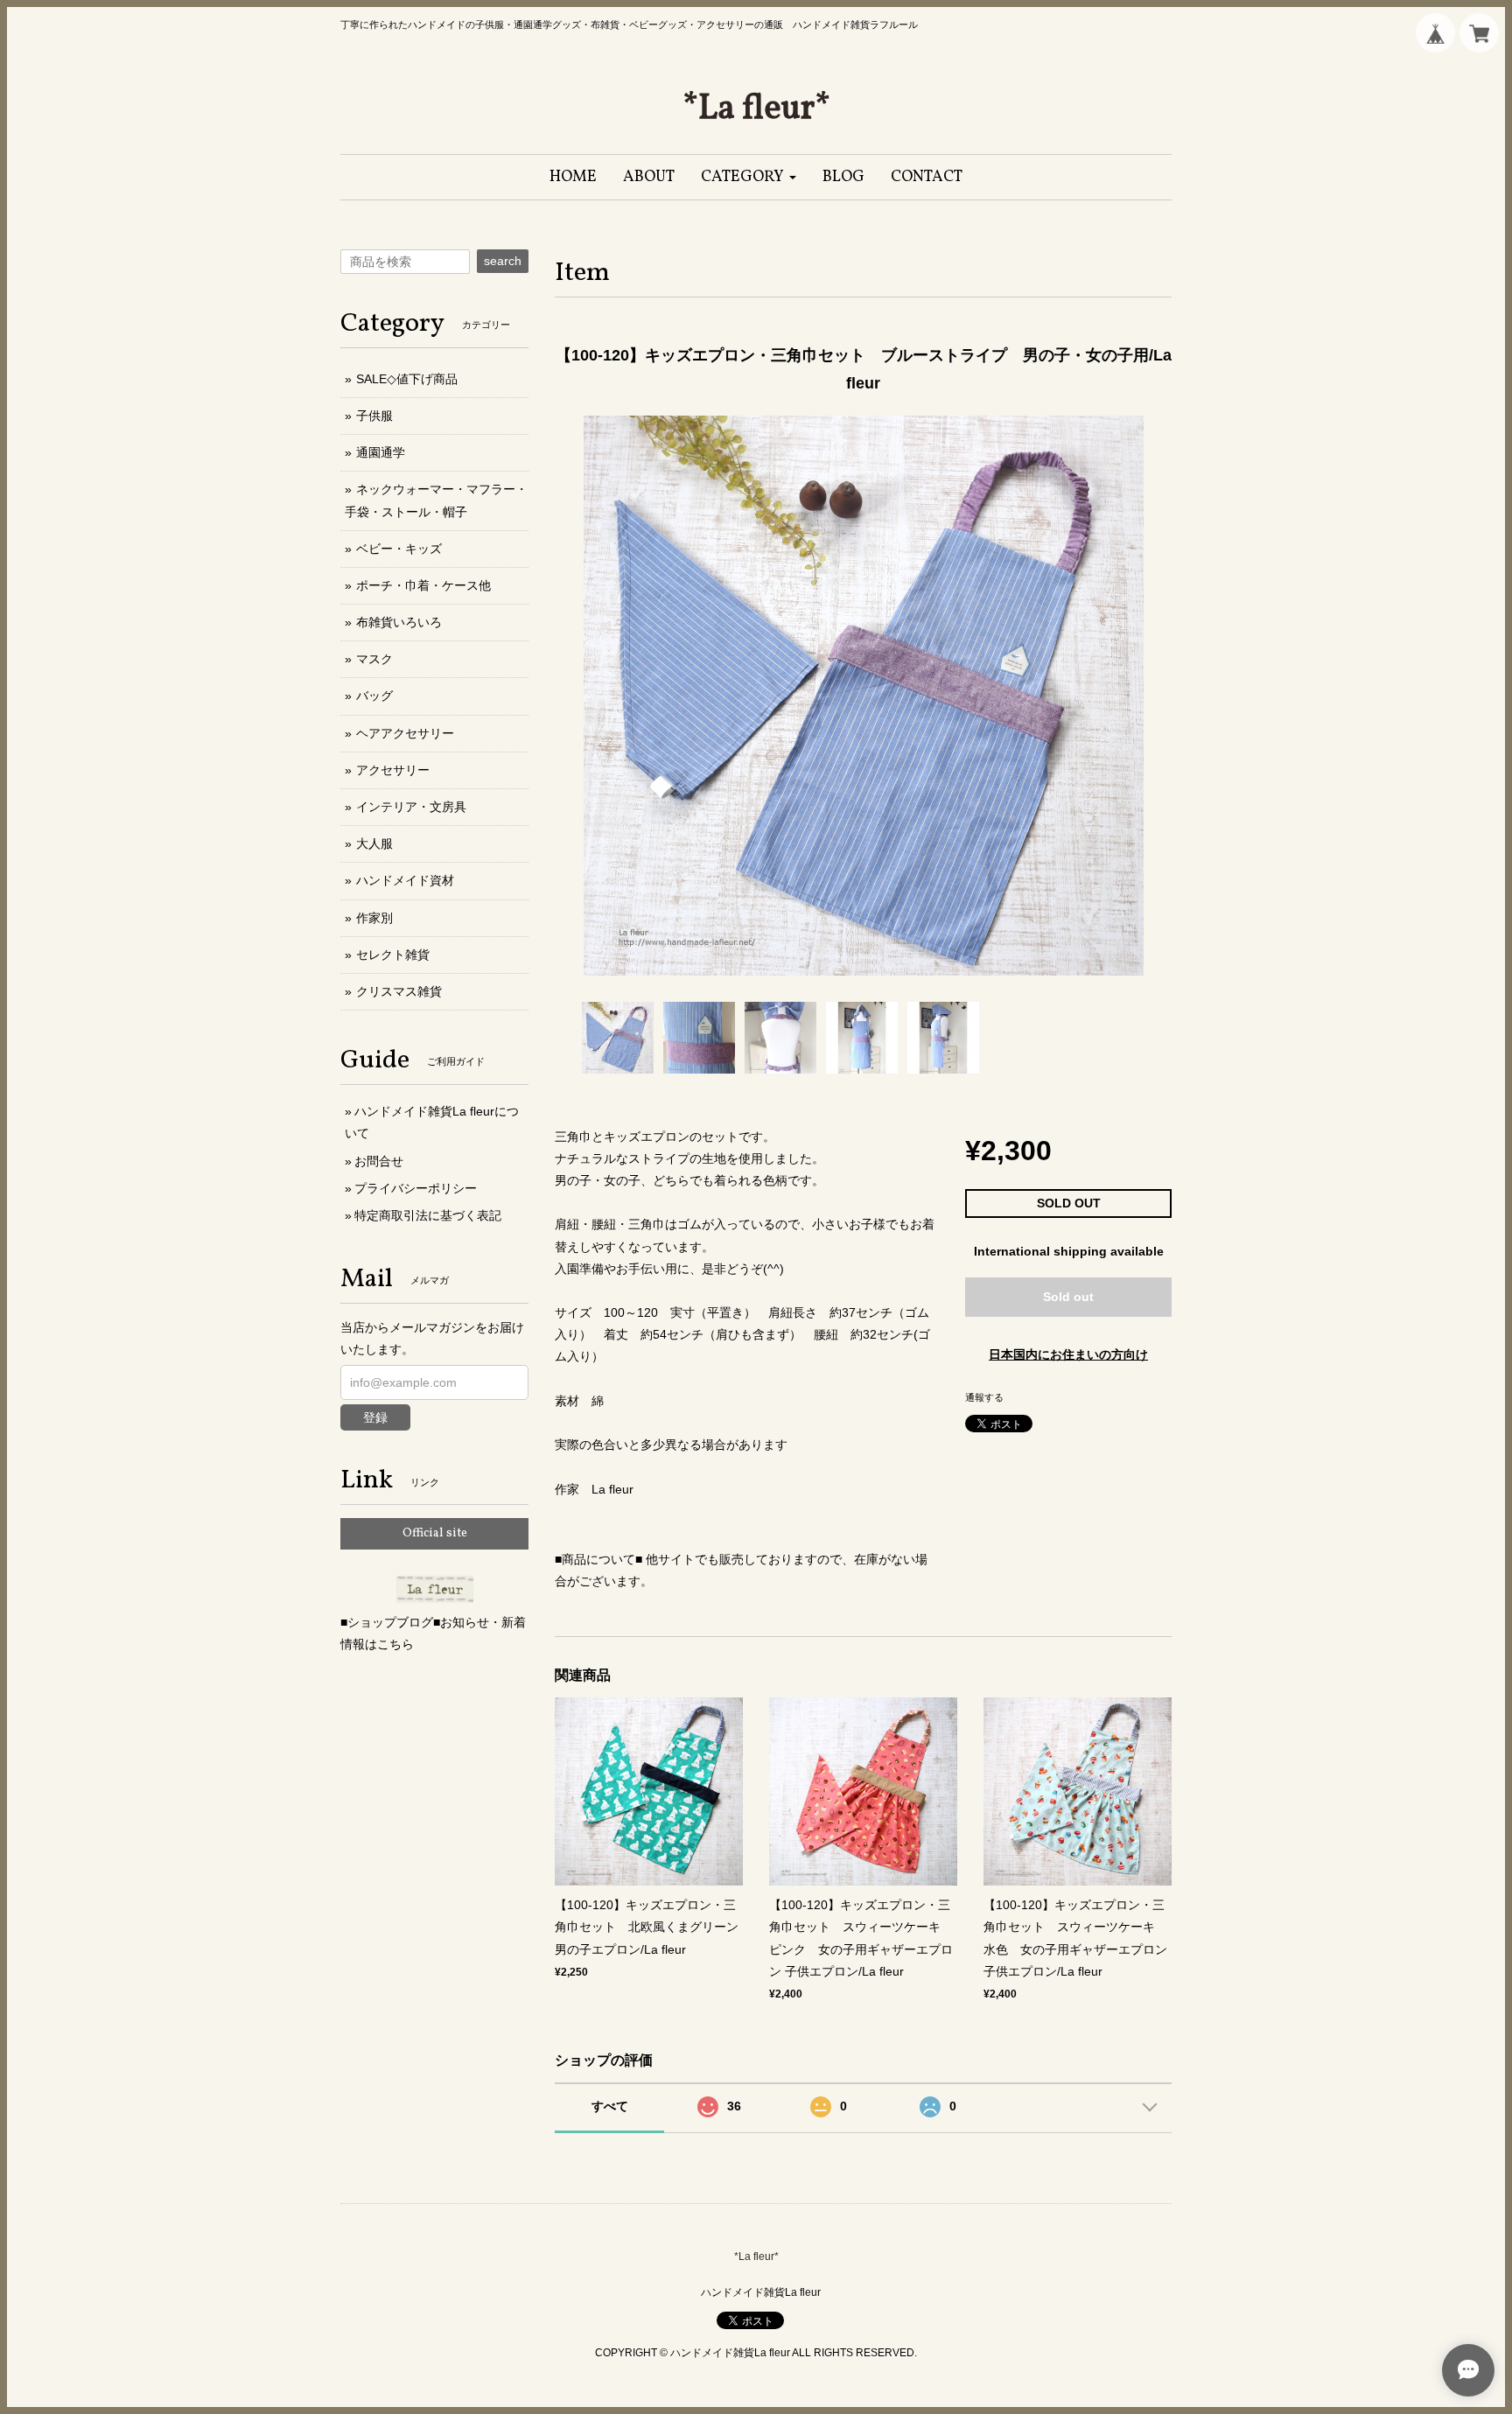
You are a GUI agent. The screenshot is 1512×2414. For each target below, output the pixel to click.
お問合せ (379, 1161)
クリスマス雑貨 (399, 991)
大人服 (374, 843)
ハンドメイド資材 (405, 880)
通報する (984, 1397)
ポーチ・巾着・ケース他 (423, 585)
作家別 (374, 918)
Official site (435, 1533)
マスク (374, 659)
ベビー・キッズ (399, 549)
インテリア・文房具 (411, 807)
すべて (610, 2106)
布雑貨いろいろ (399, 622)
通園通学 (381, 452)
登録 (375, 1417)
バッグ (374, 696)
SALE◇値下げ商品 (407, 379)
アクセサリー (393, 770)
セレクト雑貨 (393, 955)
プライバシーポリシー (416, 1188)
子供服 (374, 416)
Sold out (1068, 1297)
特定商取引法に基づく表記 (428, 1215)
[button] (749, 177)
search (503, 261)
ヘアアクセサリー (405, 733)
